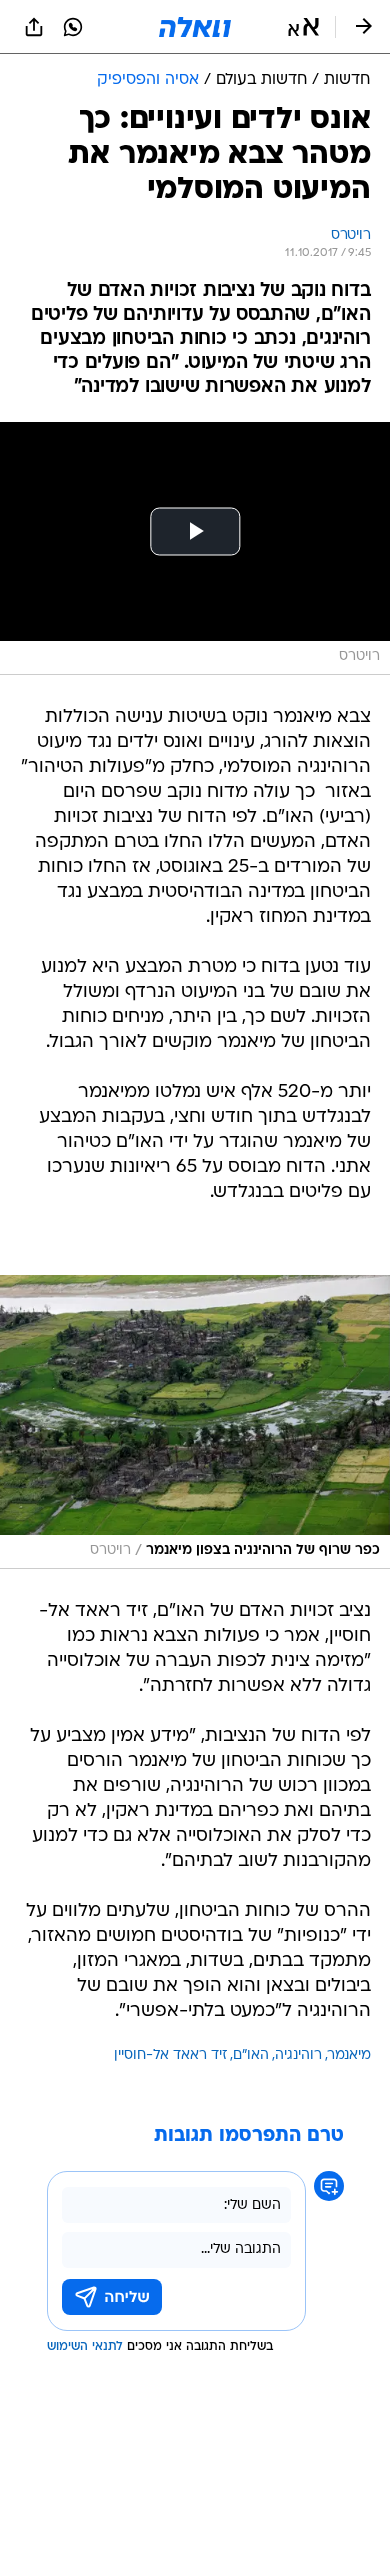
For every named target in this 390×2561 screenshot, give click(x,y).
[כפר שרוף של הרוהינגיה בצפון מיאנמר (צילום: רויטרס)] (195, 1422)
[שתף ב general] (34, 27)
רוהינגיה (298, 2055)
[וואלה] (195, 27)
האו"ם (251, 2055)
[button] (303, 27)
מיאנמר (349, 2055)
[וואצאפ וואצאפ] (73, 27)
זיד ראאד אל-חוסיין (170, 2055)
